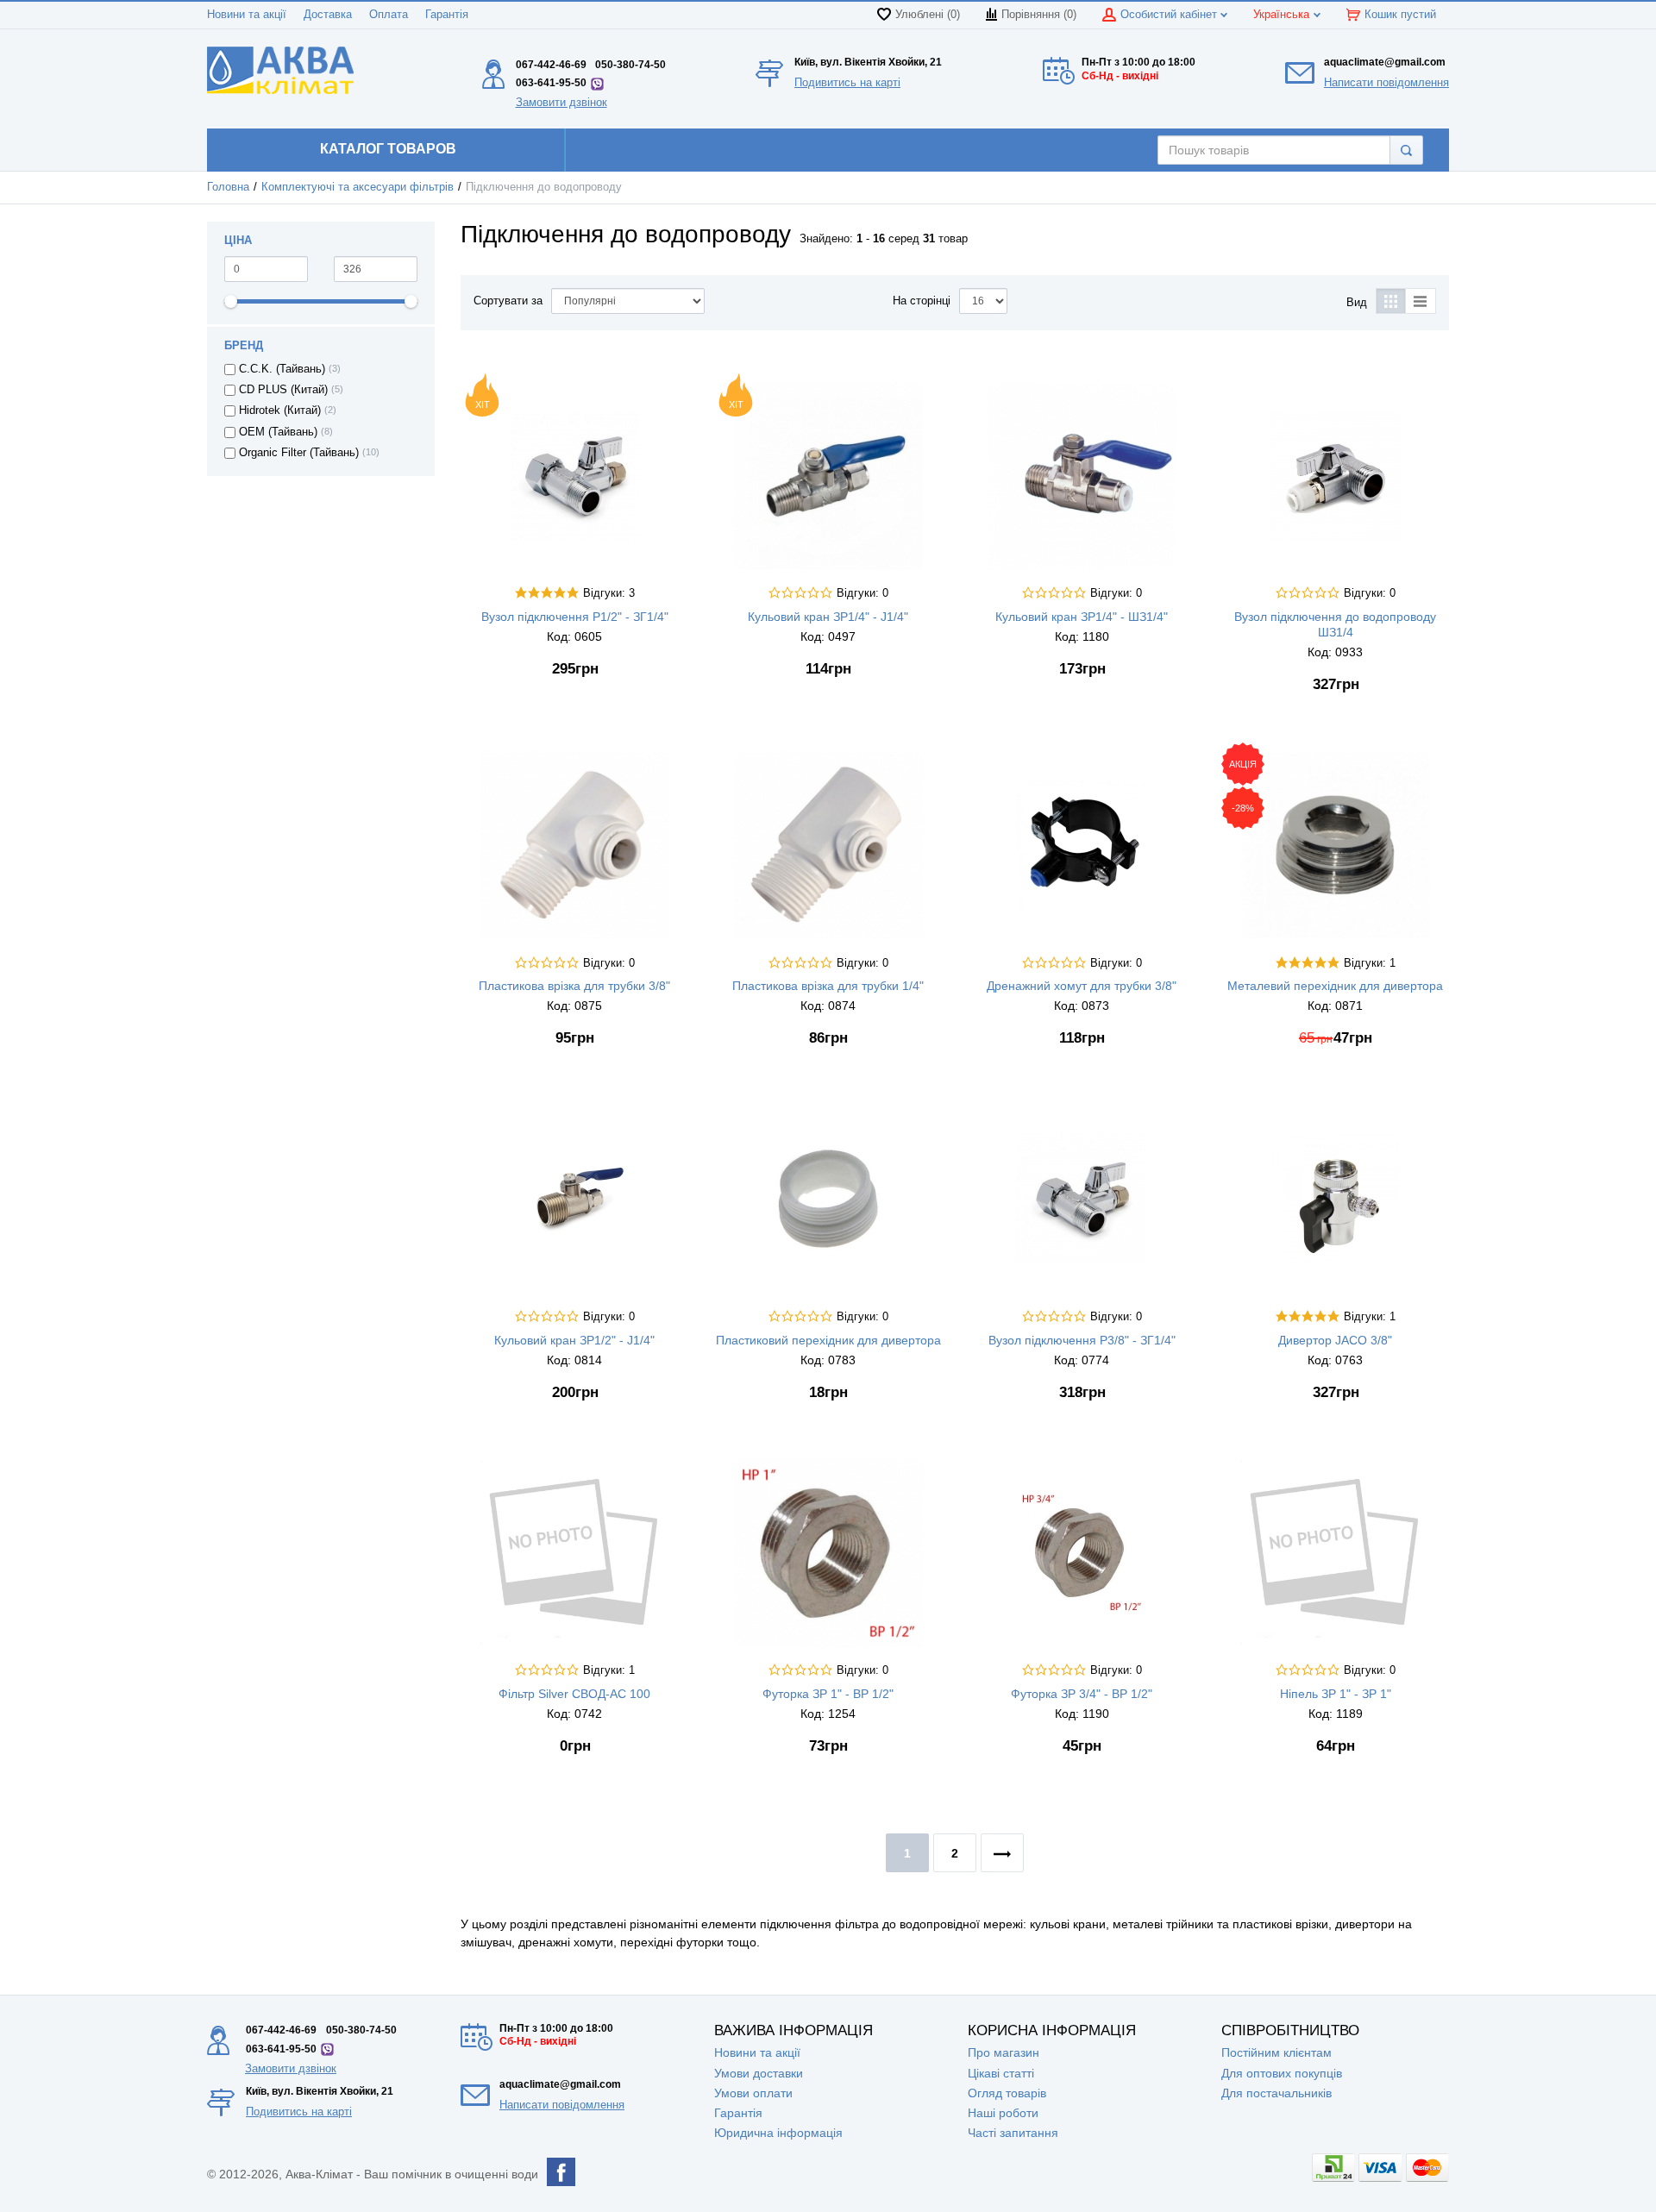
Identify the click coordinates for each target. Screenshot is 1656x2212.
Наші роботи (1003, 2113)
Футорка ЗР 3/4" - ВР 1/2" (1082, 1694)
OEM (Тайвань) (278, 432)
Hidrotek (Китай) (280, 410)
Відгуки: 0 (862, 593)
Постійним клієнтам (1276, 2052)
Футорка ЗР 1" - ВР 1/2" (828, 1694)
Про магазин (1004, 2052)
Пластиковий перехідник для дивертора (828, 1340)
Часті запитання (1013, 2133)
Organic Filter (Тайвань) (299, 453)
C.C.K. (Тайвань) (282, 369)
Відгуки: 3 (609, 593)
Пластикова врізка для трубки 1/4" (828, 986)
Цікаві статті (1001, 2073)
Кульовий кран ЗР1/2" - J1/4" (574, 1340)
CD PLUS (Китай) (283, 390)
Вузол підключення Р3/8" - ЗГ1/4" (1082, 1340)
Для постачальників (1276, 2093)
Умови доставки (759, 2073)
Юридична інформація (778, 2133)
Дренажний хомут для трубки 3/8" (1082, 986)
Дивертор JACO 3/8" (1335, 1340)
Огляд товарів (1007, 2093)
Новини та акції (247, 15)
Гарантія (447, 15)
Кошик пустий (1400, 15)
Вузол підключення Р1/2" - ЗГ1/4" (575, 617)
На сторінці (922, 301)
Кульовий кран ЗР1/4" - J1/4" (828, 617)
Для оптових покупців (1282, 2073)
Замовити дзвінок (561, 102)
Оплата (389, 15)
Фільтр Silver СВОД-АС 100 (574, 1694)
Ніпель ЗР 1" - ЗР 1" (1336, 1694)
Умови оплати (753, 2093)
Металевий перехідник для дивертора (1335, 986)
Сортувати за (508, 301)
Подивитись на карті (847, 82)
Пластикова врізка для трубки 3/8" (574, 986)
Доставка (328, 15)
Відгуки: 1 (1370, 963)
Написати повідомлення (1386, 82)
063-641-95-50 (551, 83)
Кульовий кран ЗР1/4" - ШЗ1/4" (1082, 617)
